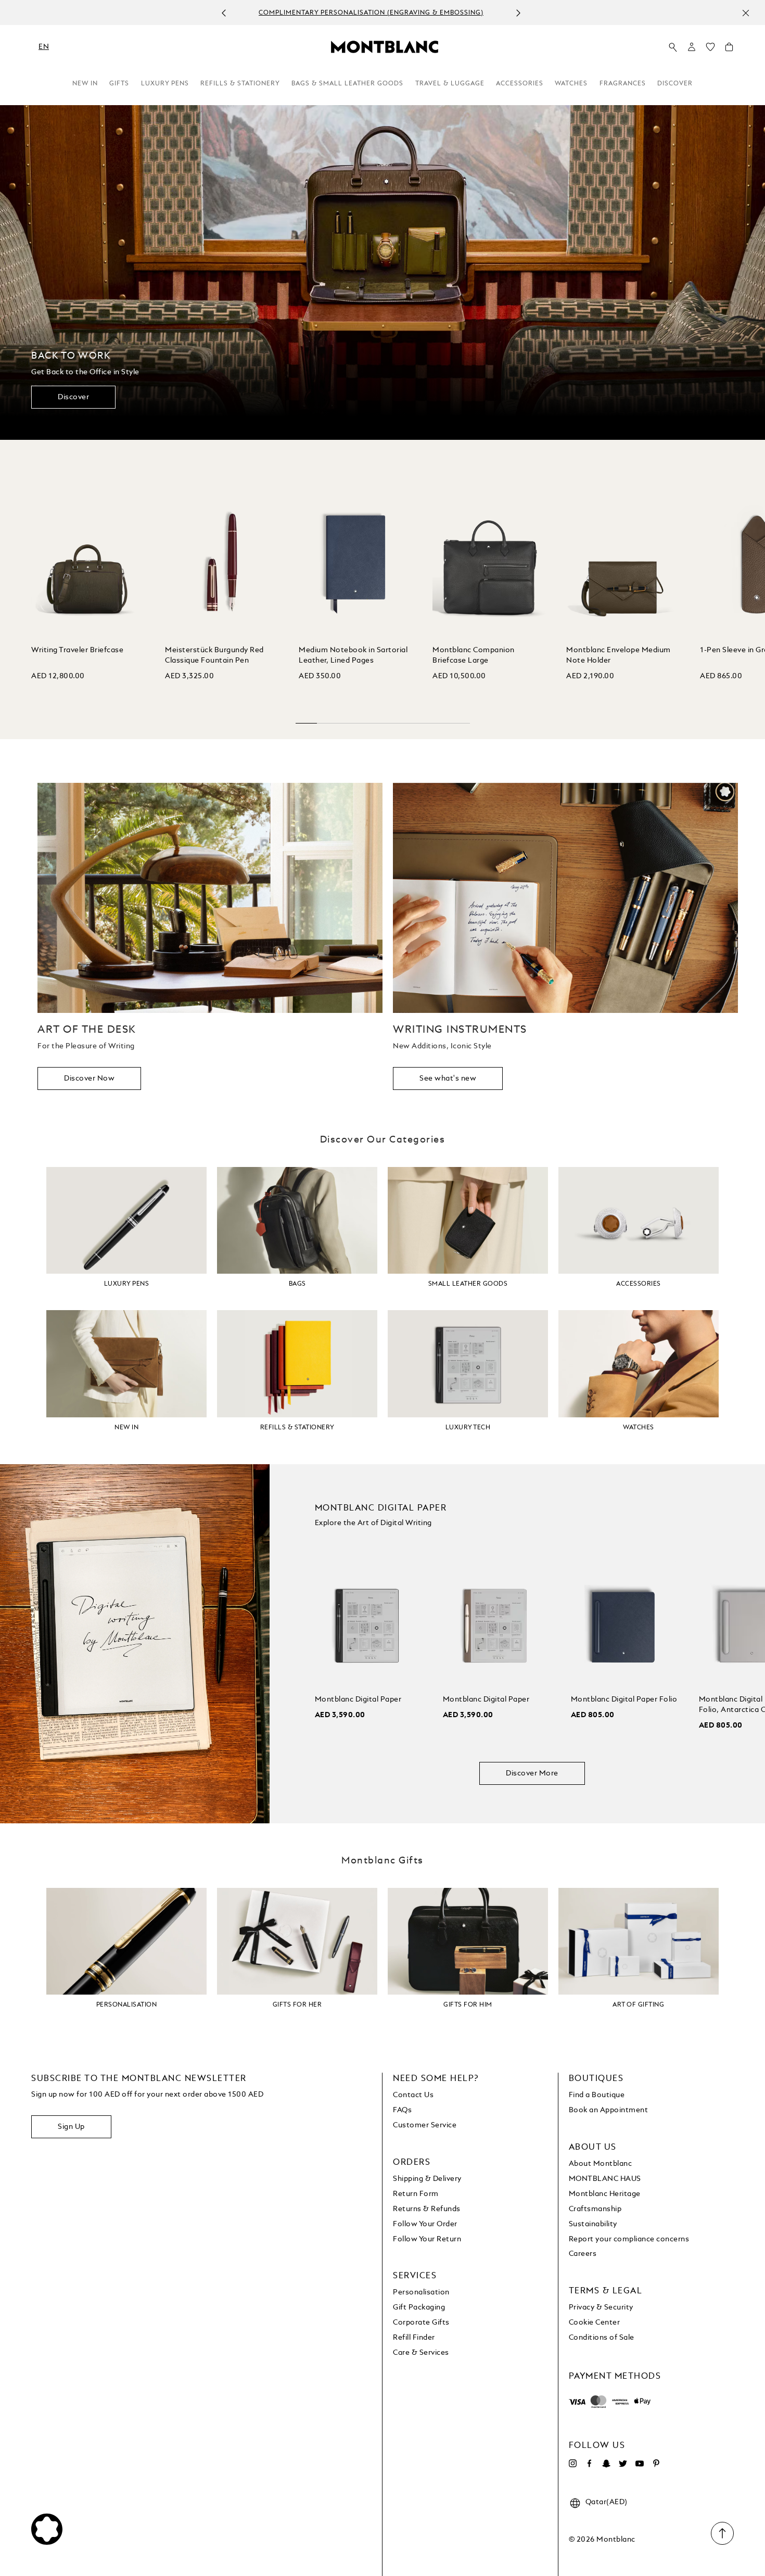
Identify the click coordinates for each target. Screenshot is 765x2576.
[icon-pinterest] (656, 2464)
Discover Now (89, 1078)
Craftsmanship (595, 2209)
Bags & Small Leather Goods (347, 84)
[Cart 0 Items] (729, 49)
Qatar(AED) (607, 2502)
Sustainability (593, 2224)
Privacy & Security (601, 2307)
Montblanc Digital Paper (358, 1699)
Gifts (119, 84)
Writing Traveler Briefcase (77, 650)
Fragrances (623, 84)
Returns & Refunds (427, 2209)
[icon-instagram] (573, 2464)
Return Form (416, 2194)
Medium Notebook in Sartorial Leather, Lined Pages (353, 655)
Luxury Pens (165, 84)
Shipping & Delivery (427, 2179)
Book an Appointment (609, 2110)
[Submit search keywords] (673, 47)
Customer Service (425, 2125)
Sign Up (71, 2127)
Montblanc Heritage (605, 2194)
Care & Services (421, 2353)
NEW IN (85, 84)
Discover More (532, 1773)
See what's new (448, 1078)
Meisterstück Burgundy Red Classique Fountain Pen (214, 655)
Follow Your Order (425, 2224)
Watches (571, 84)
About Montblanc (601, 2164)
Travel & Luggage (450, 84)
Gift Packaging (419, 2307)
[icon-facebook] (590, 2464)
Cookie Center (595, 2323)
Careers (583, 2254)
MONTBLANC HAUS (605, 2179)
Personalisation (421, 2292)
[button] (692, 47)
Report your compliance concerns (629, 2239)
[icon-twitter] (623, 2464)
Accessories (520, 84)
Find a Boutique (597, 2095)
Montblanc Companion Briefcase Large (474, 655)
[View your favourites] (710, 49)
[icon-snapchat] (606, 2464)
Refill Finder (414, 2338)
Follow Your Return (427, 2239)
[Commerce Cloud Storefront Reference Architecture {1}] (385, 46)
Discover (675, 84)
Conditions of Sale (602, 2338)
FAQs (402, 2110)
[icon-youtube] (640, 2464)
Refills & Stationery (240, 84)
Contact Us (413, 2095)
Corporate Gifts (421, 2323)
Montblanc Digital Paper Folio (624, 1699)
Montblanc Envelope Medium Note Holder (619, 655)
